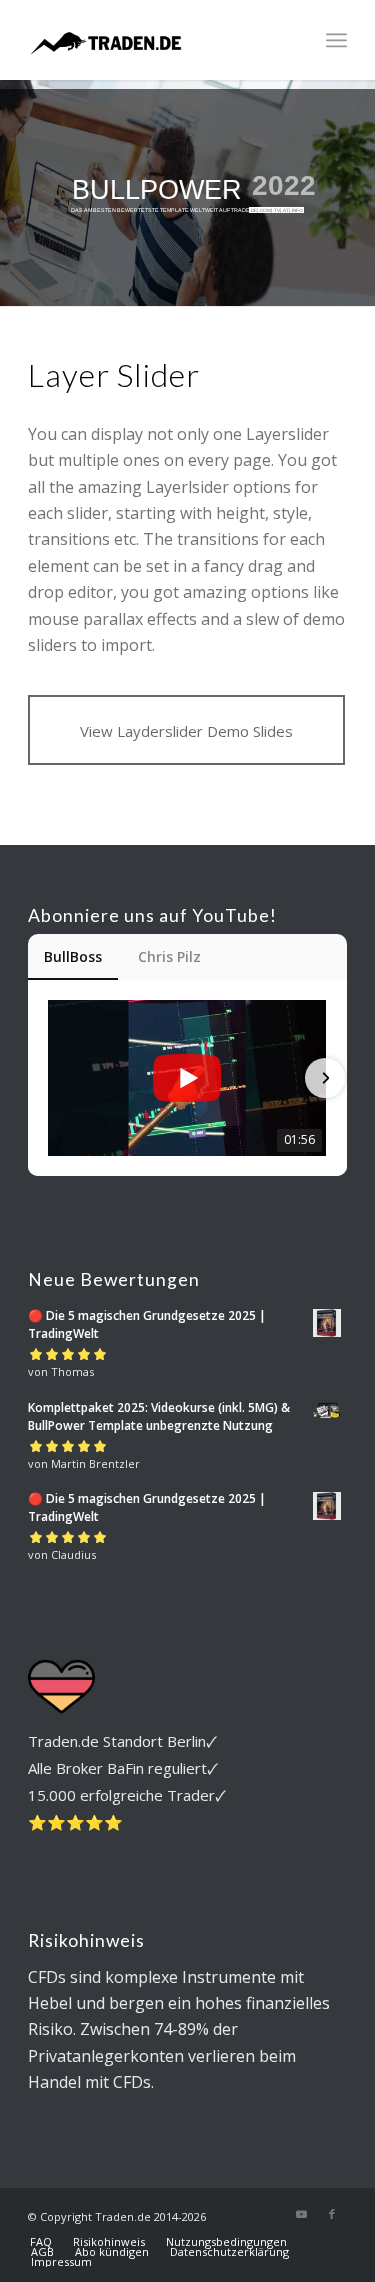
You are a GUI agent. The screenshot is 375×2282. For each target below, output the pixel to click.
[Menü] (336, 40)
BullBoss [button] (73, 956)
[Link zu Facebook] (332, 2214)
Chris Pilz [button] (169, 956)
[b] (155, 40)
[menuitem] (336, 40)
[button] (50, 1078)
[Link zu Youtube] (302, 2214)
